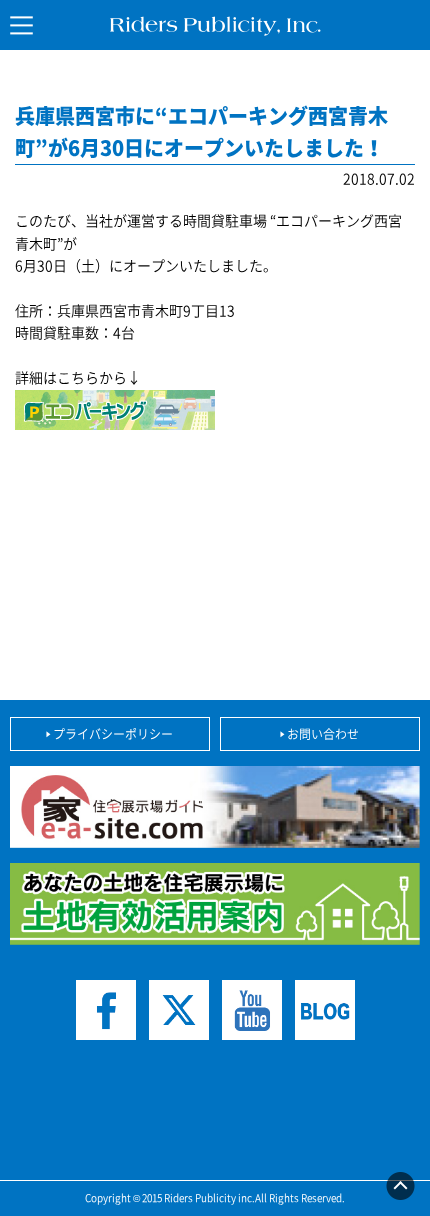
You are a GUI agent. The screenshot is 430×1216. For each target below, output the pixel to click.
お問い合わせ (323, 734)
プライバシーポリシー (113, 734)
